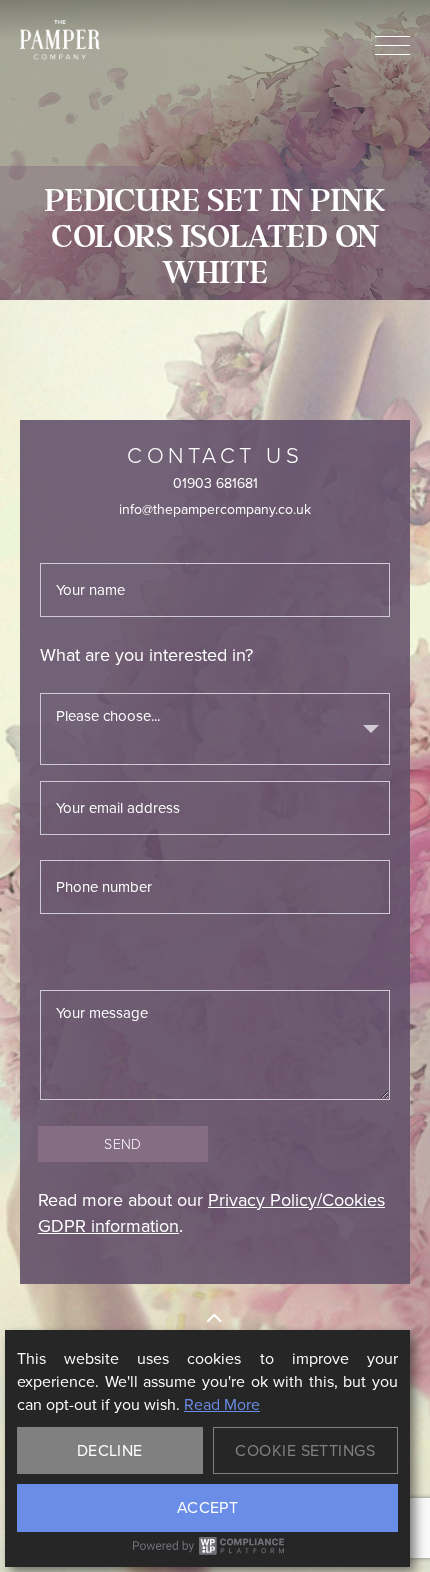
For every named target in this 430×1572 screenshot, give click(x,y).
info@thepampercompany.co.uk (215, 509)
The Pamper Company (60, 40)
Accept (208, 1507)
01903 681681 (215, 483)
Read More (222, 1404)
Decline (110, 1450)
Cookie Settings (305, 1450)
